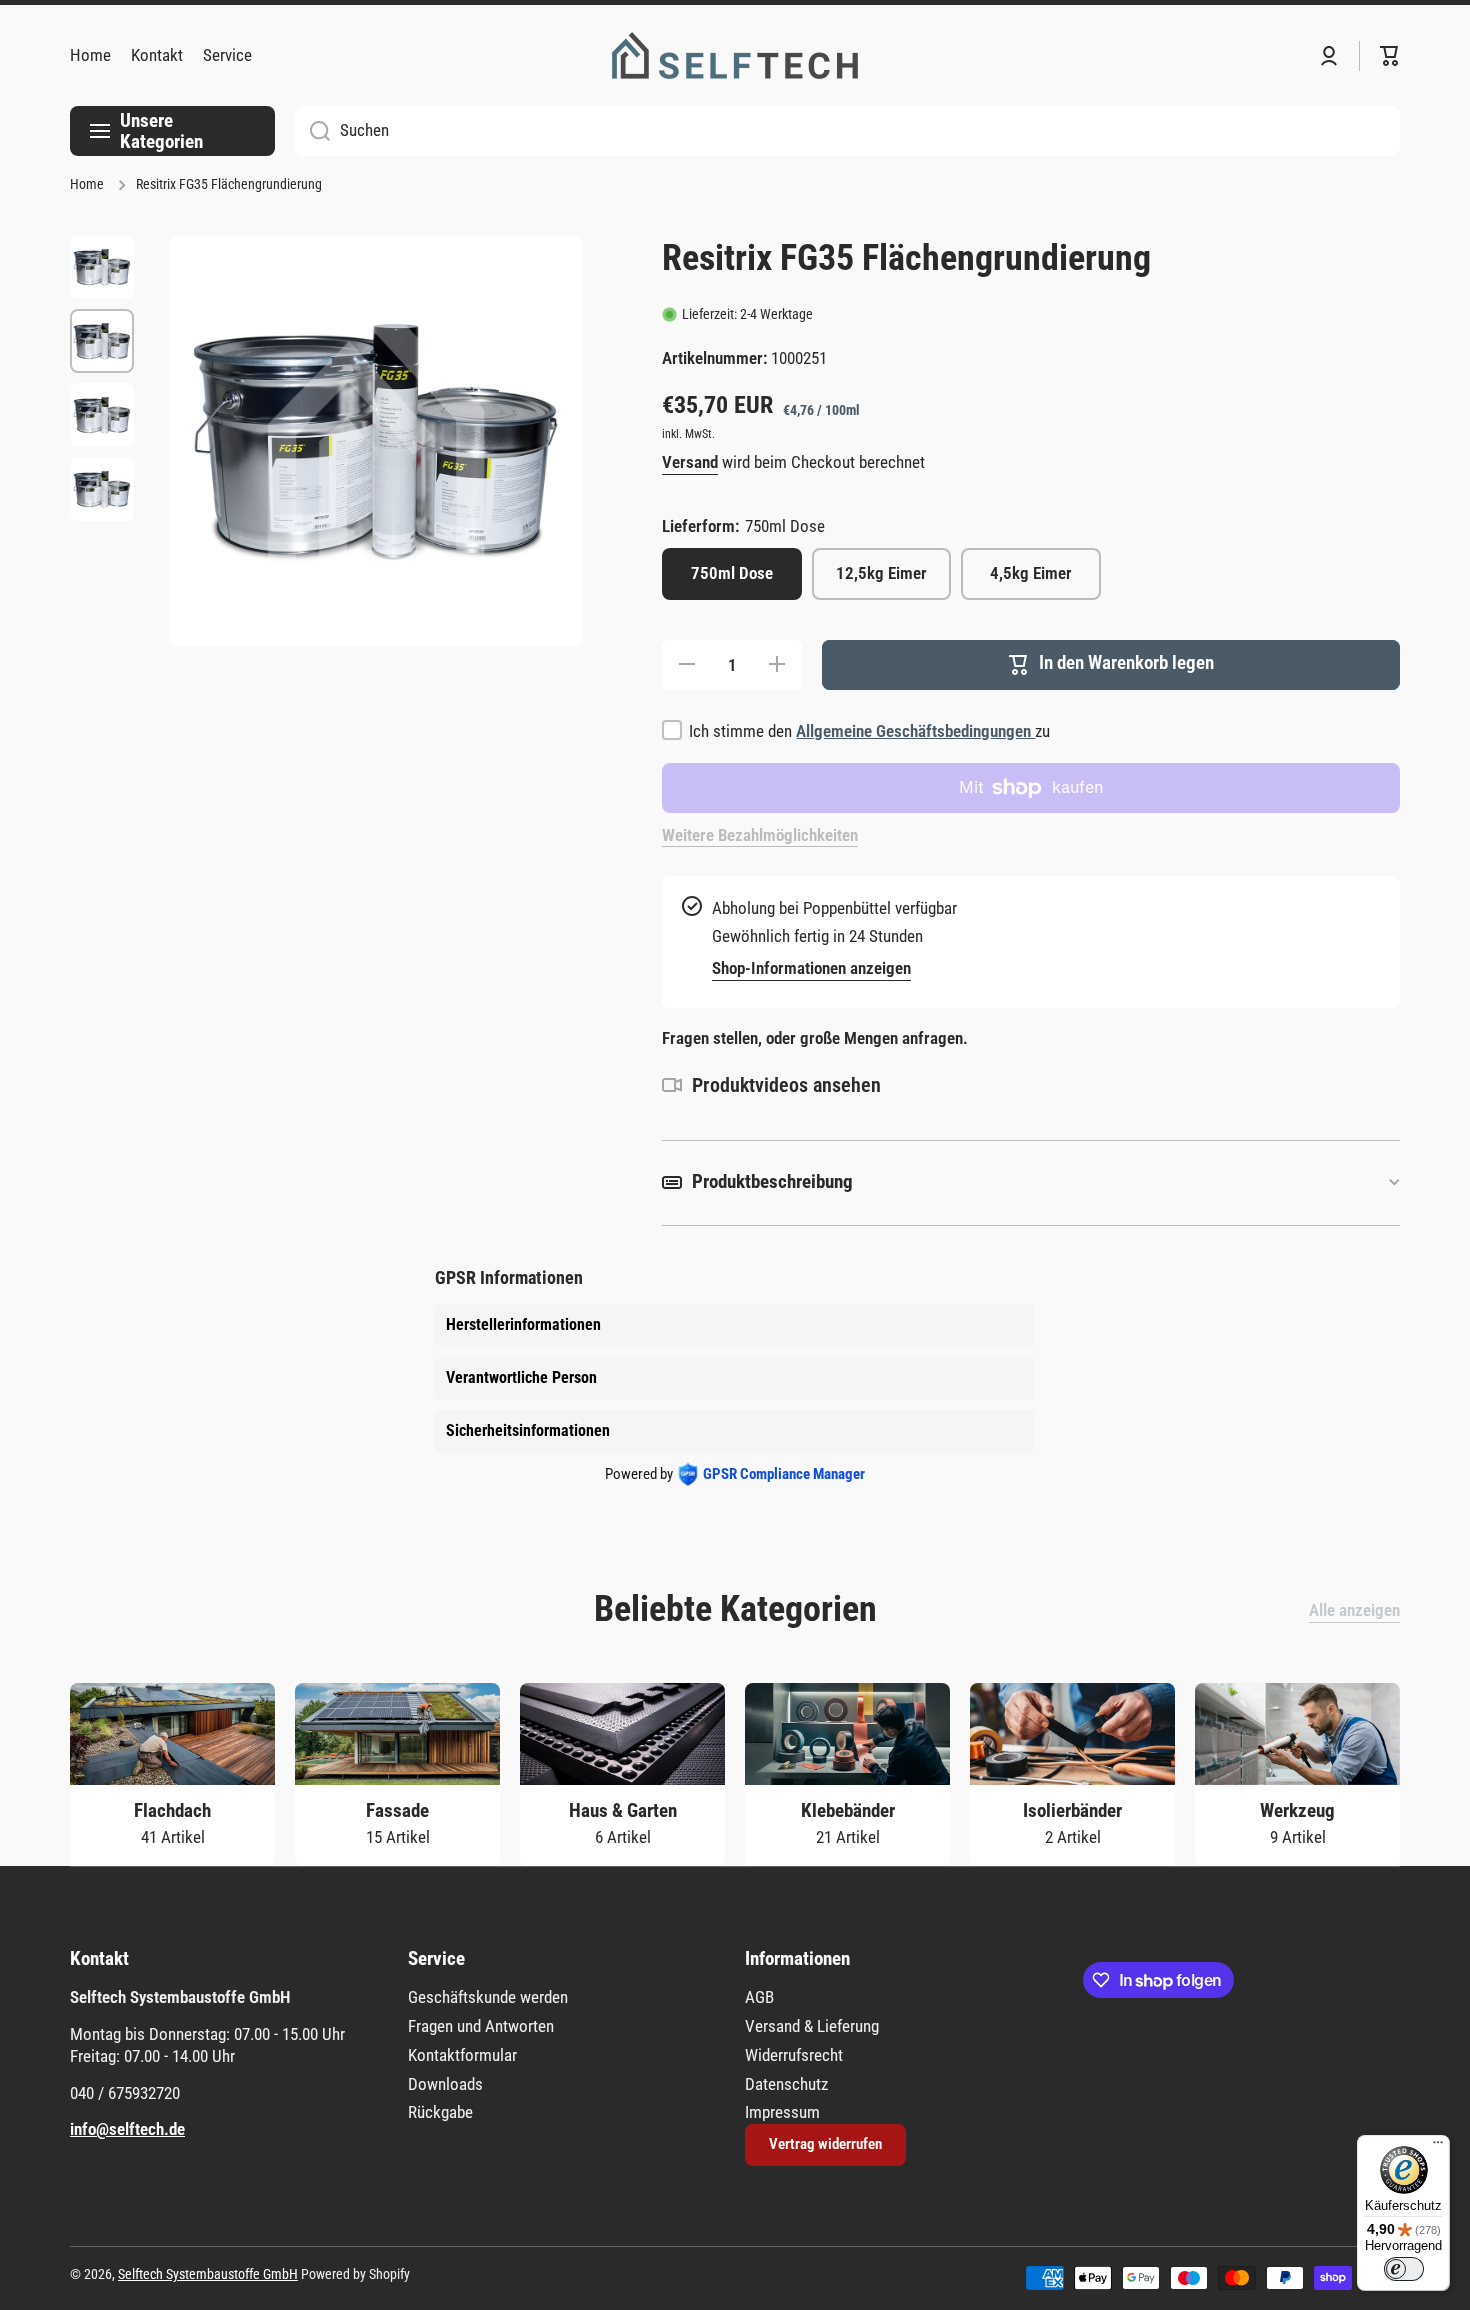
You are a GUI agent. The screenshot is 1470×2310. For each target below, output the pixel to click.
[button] (1390, 56)
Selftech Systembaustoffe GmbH (208, 2274)
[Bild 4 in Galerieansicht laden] (102, 489)
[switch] (1404, 2269)
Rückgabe (440, 2112)
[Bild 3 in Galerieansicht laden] (102, 415)
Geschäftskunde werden (488, 1997)
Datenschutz (786, 2084)
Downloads (445, 2084)
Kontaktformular (462, 2055)
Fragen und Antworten (481, 2026)
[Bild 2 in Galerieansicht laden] (102, 341)
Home (87, 184)
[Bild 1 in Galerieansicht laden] (102, 267)
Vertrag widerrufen (825, 2144)
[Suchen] (312, 131)
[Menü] (1438, 2147)
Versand (690, 462)
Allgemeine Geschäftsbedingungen (915, 731)
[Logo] (735, 55)
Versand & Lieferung (812, 2026)
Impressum (782, 2112)
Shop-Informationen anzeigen (811, 968)
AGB (759, 1997)
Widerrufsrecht (794, 2055)
